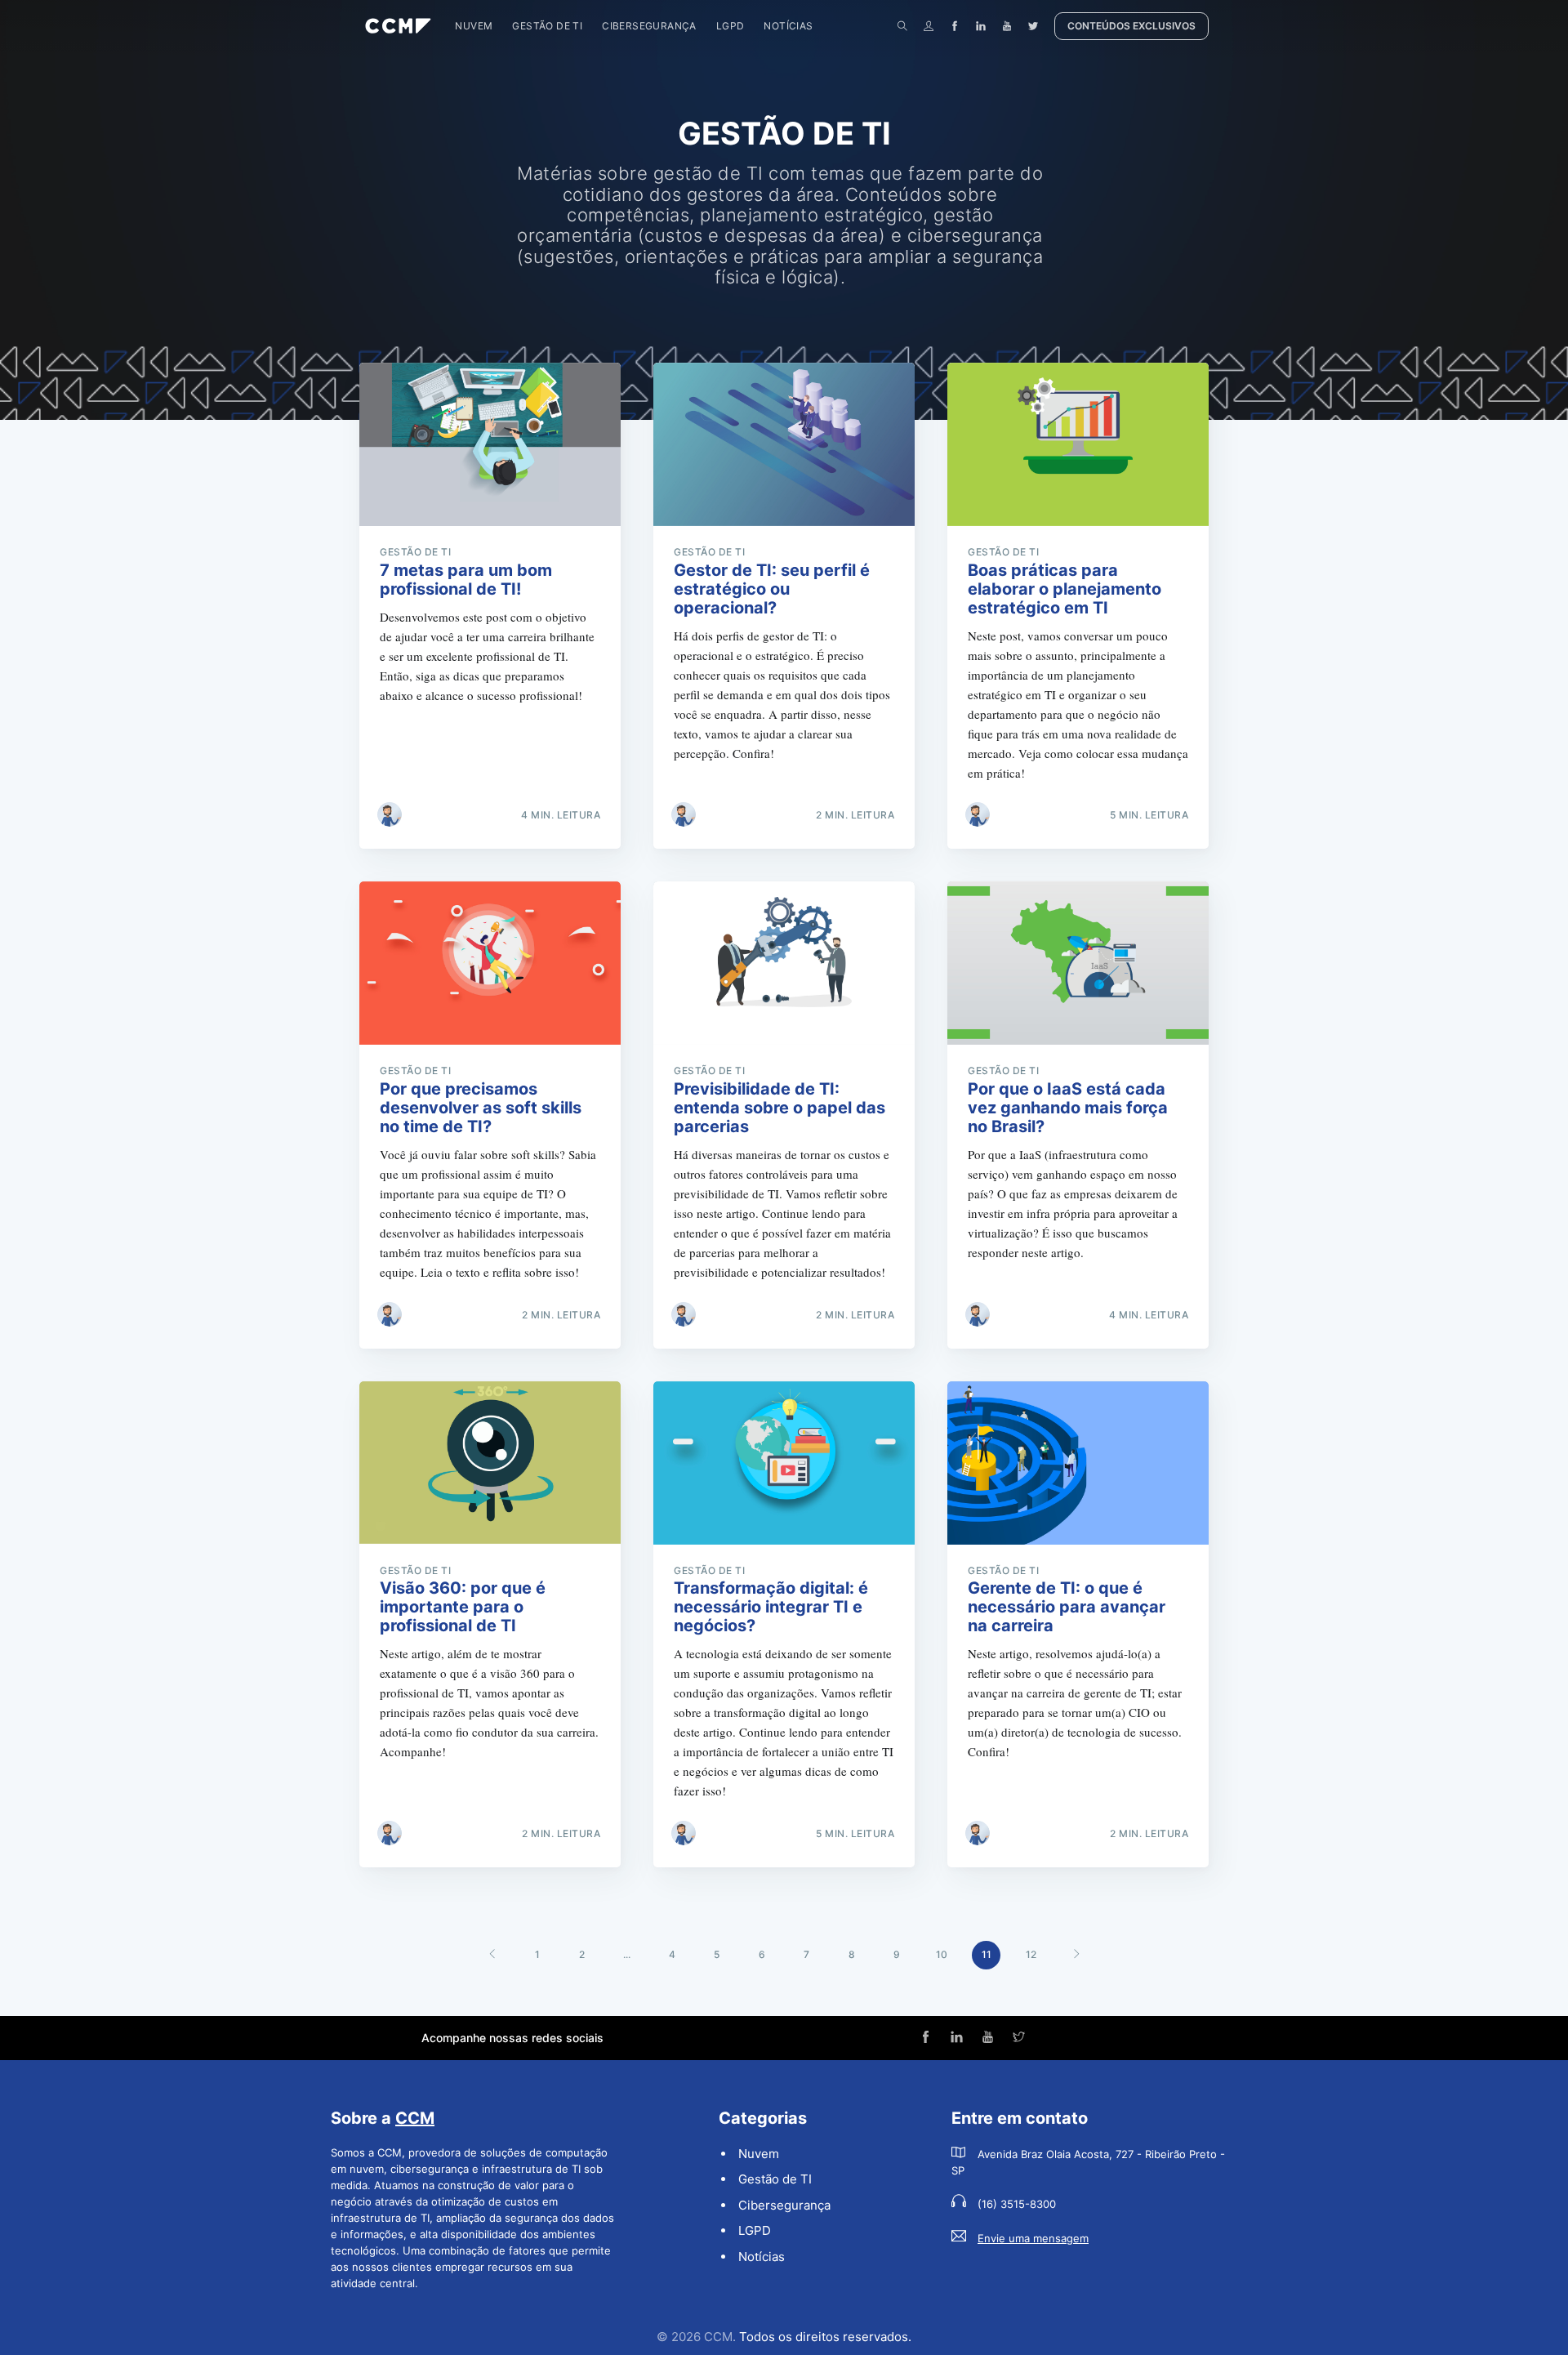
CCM (415, 2118)
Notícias (788, 26)
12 (1031, 1954)
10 (942, 1954)
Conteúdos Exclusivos (1131, 26)
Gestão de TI (547, 26)
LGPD (731, 26)
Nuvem (474, 26)
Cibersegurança (649, 26)
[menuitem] (474, 26)
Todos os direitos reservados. (825, 2337)
